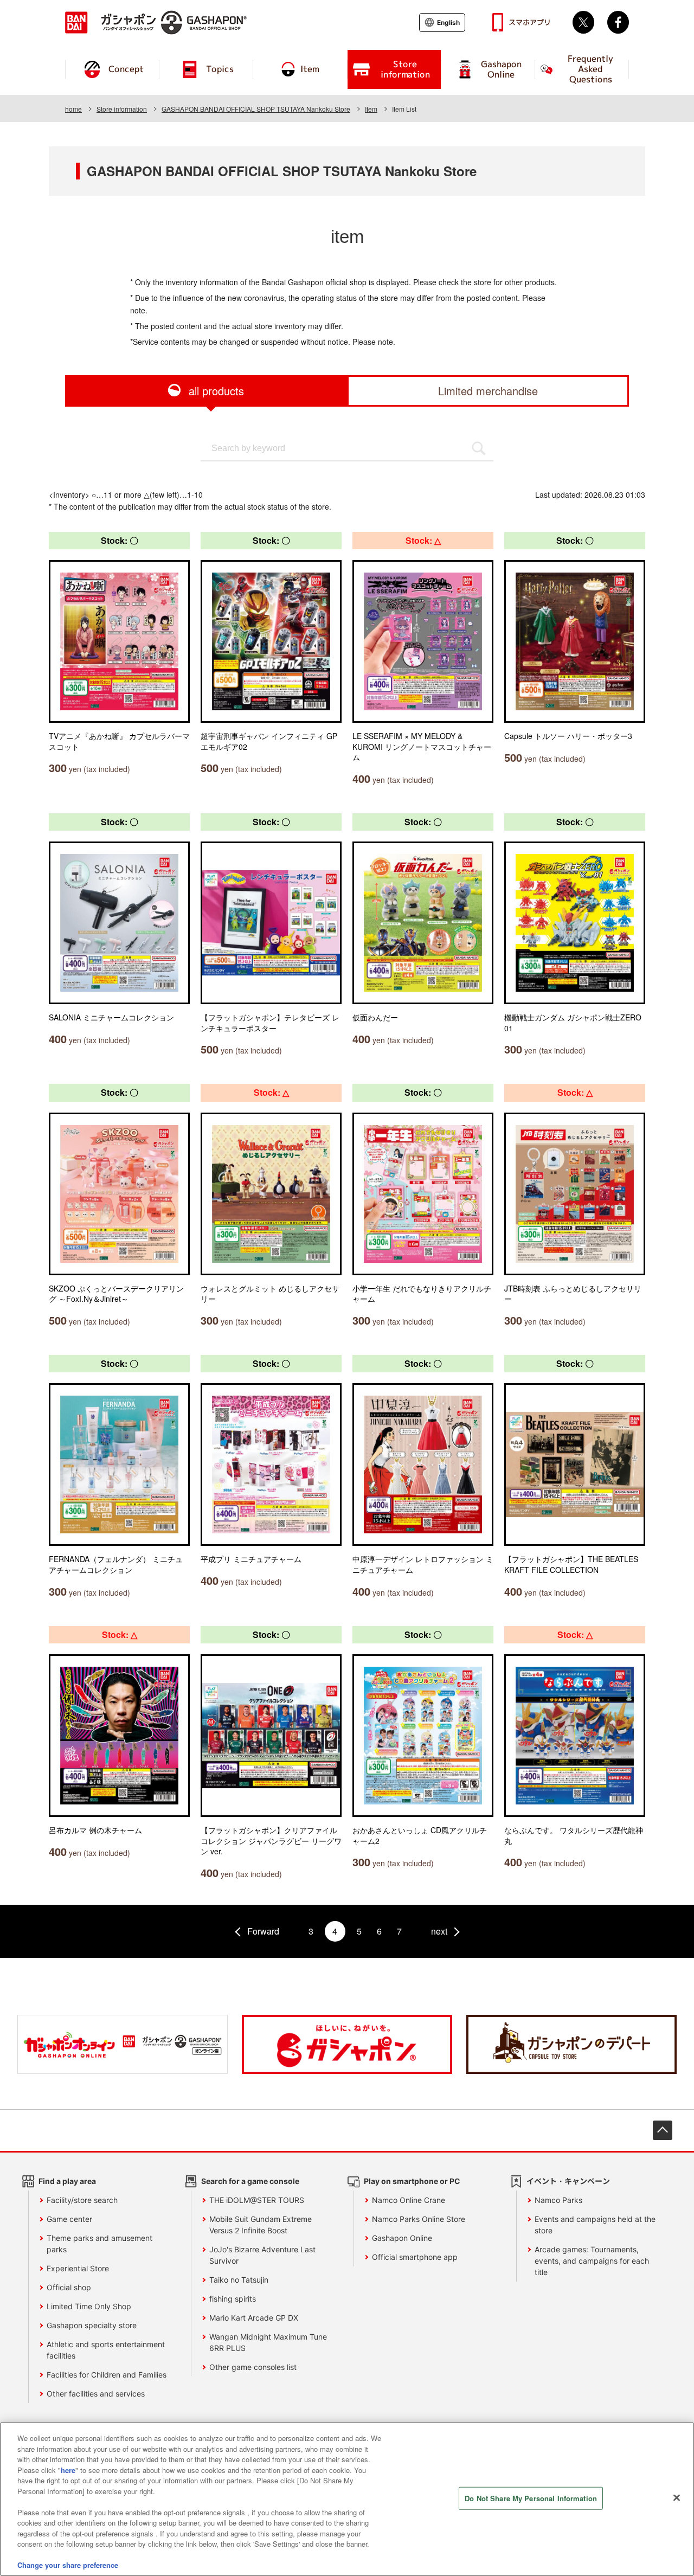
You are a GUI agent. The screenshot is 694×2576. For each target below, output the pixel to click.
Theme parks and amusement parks (99, 2244)
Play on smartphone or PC (412, 2181)
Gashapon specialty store (92, 2325)
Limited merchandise (488, 391)
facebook (618, 22)
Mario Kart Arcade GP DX (254, 2318)
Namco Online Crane (409, 2200)
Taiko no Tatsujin (239, 2280)
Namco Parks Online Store (419, 2219)
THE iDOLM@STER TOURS (257, 2200)
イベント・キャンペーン (568, 2181)
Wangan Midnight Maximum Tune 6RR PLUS (268, 2342)
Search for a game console (250, 2181)
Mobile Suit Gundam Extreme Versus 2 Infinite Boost (261, 2225)
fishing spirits (233, 2299)
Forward (263, 1931)
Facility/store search (82, 2200)
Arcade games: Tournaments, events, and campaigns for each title (592, 2261)
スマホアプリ (530, 22)
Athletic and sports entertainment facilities (106, 2350)
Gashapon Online (402, 2238)
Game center (69, 2219)
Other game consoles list (253, 2367)
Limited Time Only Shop (89, 2306)
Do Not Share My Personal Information (531, 2498)
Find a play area (67, 2181)
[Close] (677, 2498)
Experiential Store (78, 2268)
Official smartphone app (415, 2257)
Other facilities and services (96, 2394)
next (439, 1931)
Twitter (583, 22)
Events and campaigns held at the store (595, 2225)
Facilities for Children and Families (107, 2375)
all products (216, 391)
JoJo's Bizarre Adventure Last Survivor (262, 2255)
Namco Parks (558, 2200)
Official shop (69, 2287)
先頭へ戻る (663, 2130)
